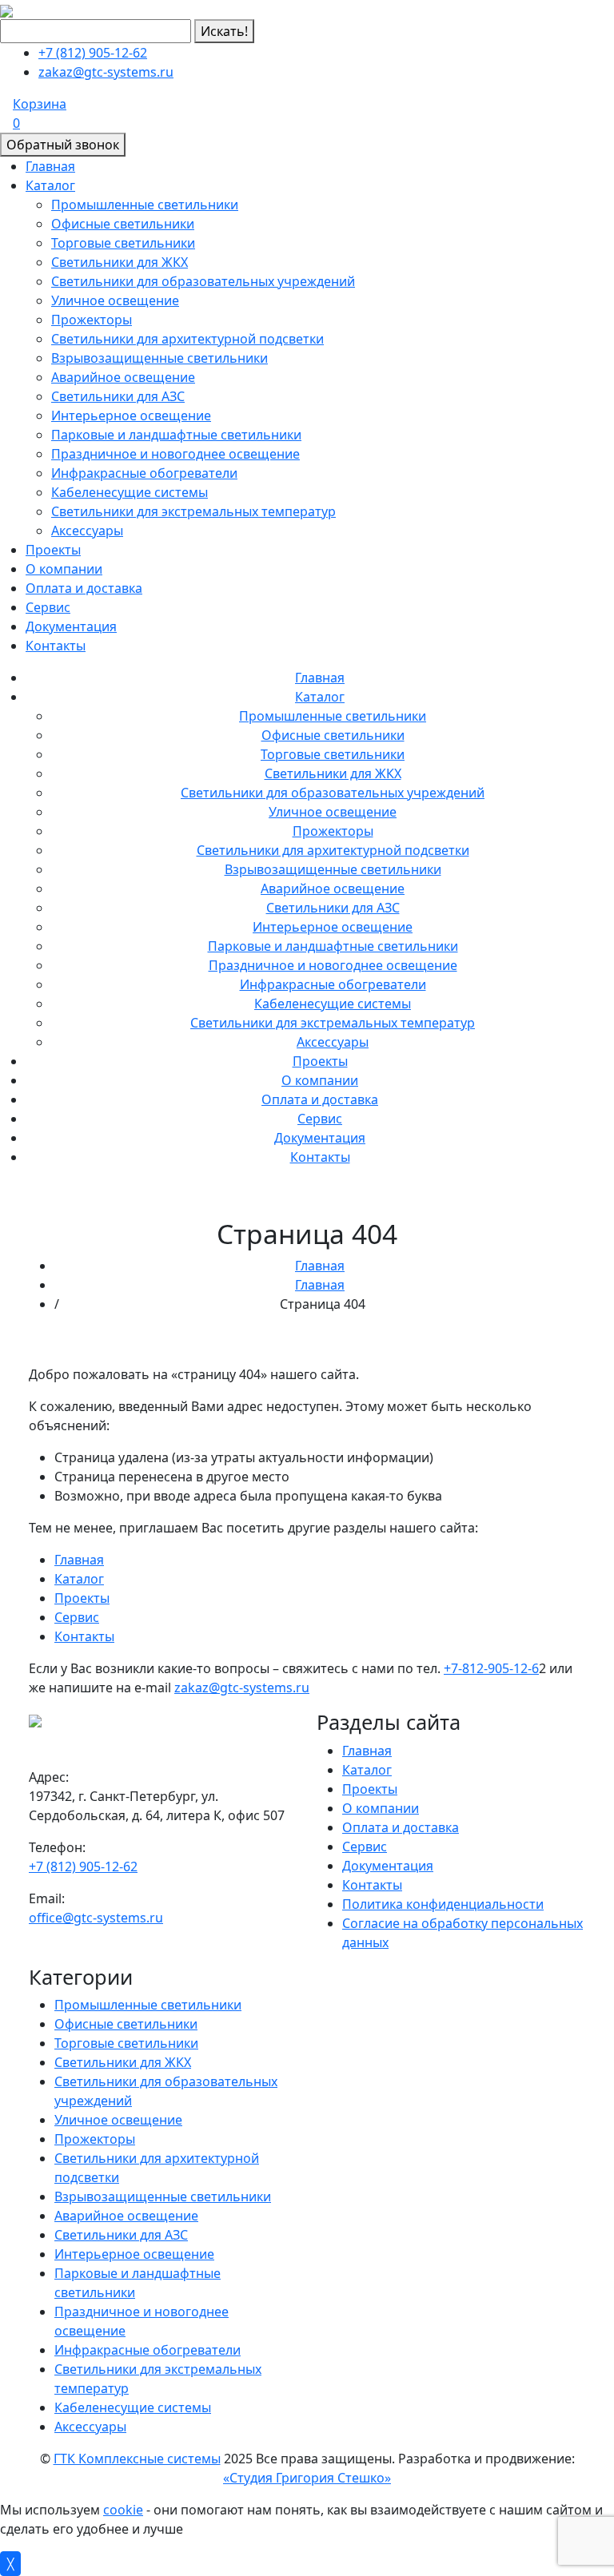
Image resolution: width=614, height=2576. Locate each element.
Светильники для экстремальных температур (193, 511)
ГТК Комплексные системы (137, 2459)
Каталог (50, 185)
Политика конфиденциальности (443, 1904)
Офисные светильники (123, 224)
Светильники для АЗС (118, 396)
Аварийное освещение (123, 377)
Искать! (224, 31)
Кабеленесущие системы (130, 492)
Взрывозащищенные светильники (159, 358)
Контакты (56, 646)
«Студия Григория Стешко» (307, 2478)
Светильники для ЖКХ (120, 262)
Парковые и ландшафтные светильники (176, 435)
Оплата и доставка (84, 588)
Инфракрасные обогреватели (144, 473)
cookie (123, 2510)
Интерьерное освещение (131, 415)
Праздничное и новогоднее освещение (175, 454)
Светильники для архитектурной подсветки (187, 339)
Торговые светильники (123, 243)
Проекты (53, 550)
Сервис (48, 607)
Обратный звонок (63, 145)
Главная (50, 166)
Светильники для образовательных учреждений (203, 281)
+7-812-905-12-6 (491, 1668)
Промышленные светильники (145, 205)
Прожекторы (92, 320)
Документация (71, 626)
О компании (64, 569)
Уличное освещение (115, 300)
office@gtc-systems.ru (96, 1918)
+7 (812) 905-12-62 (93, 53)
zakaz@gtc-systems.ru (106, 72)
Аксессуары (87, 531)
